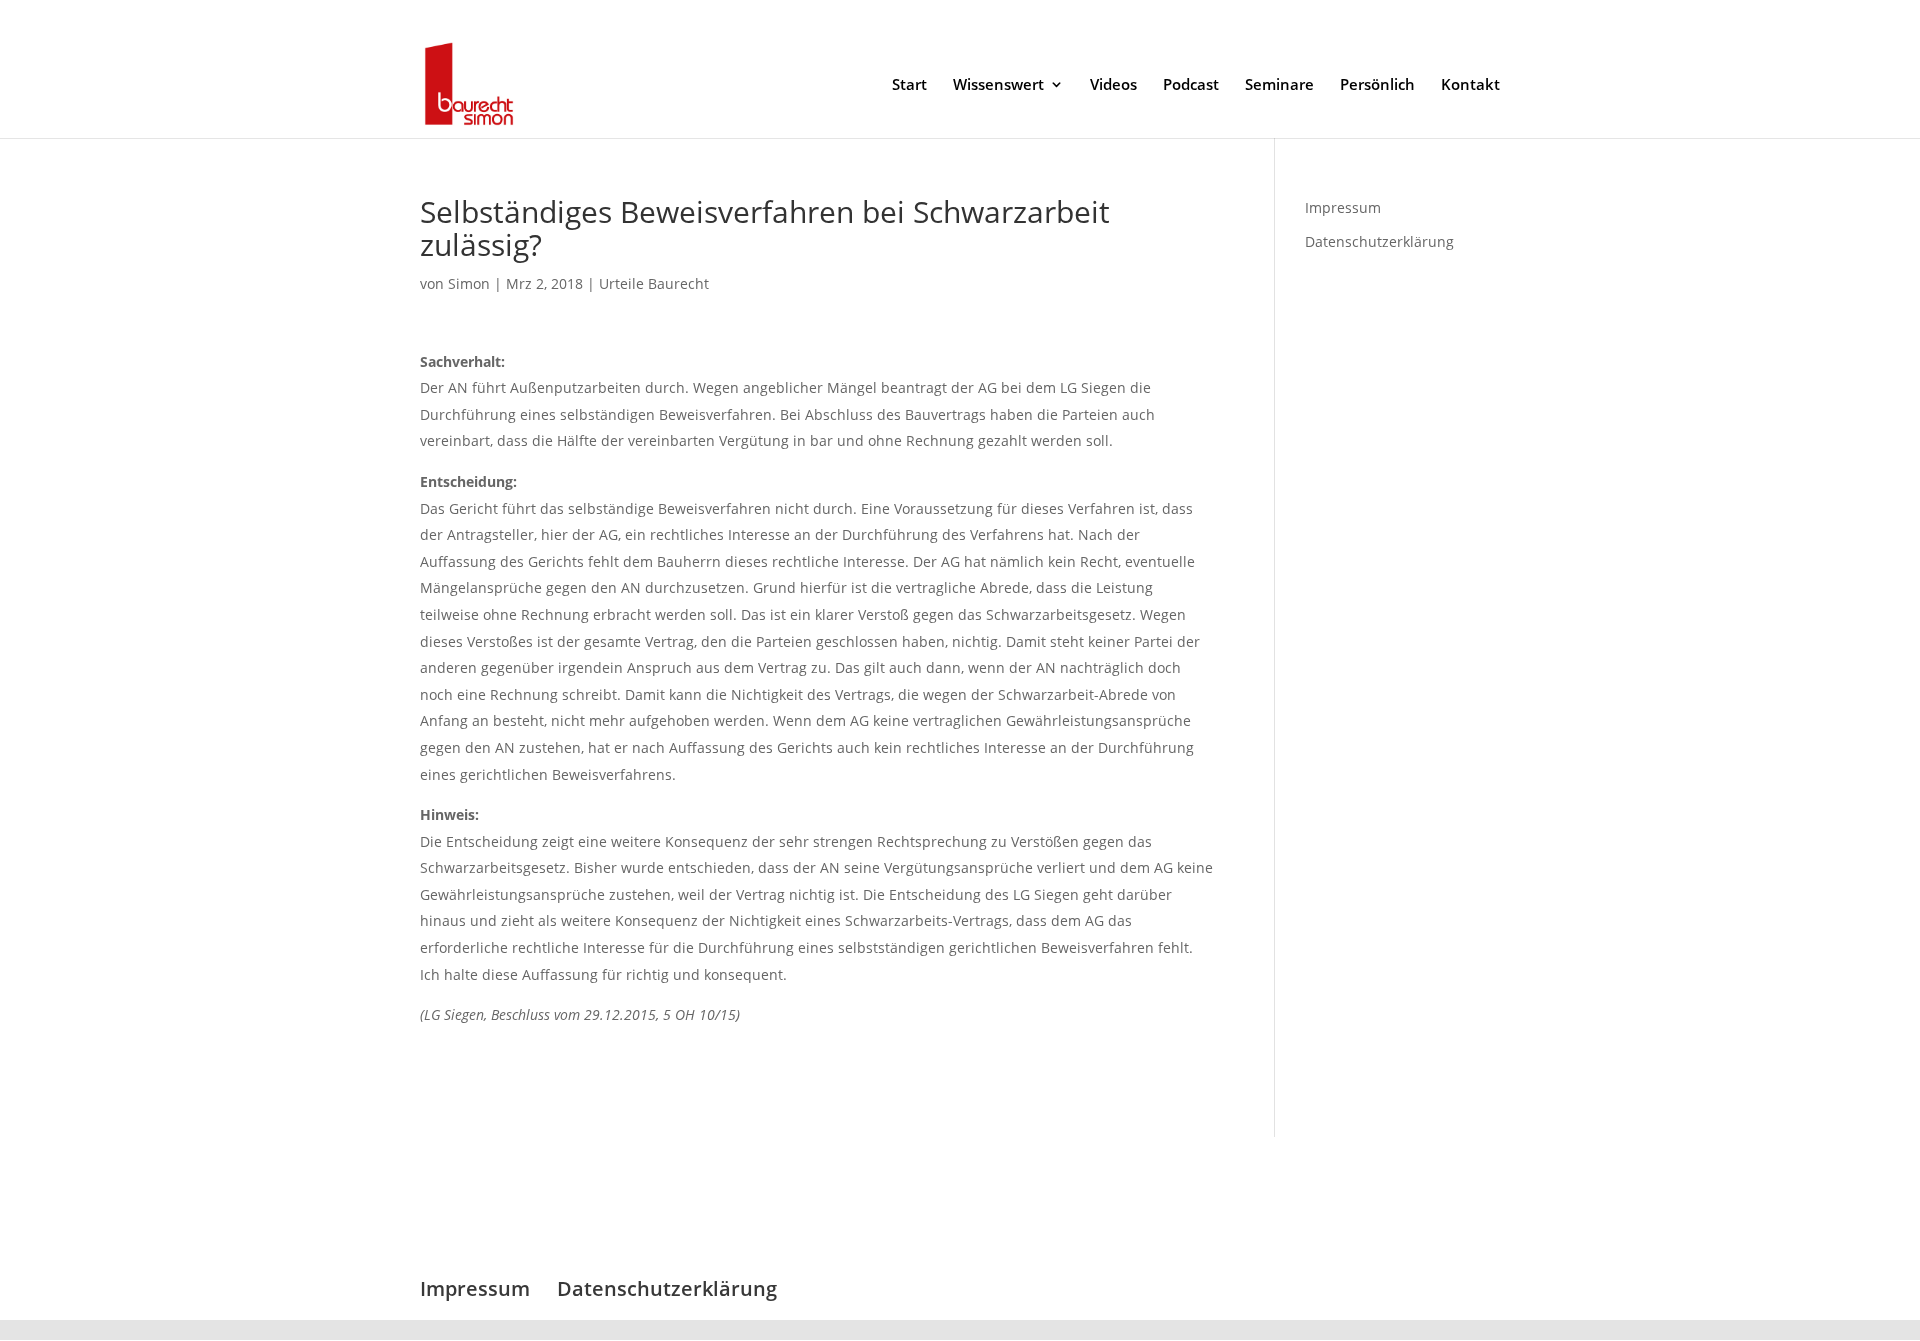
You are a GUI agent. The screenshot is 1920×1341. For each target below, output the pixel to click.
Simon (469, 283)
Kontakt (1470, 85)
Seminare (1279, 85)
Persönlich (1377, 85)
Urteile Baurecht (654, 283)
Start (909, 85)
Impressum (1317, 16)
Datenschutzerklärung (1434, 16)
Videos (1113, 85)
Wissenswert (998, 85)
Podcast (1191, 85)
